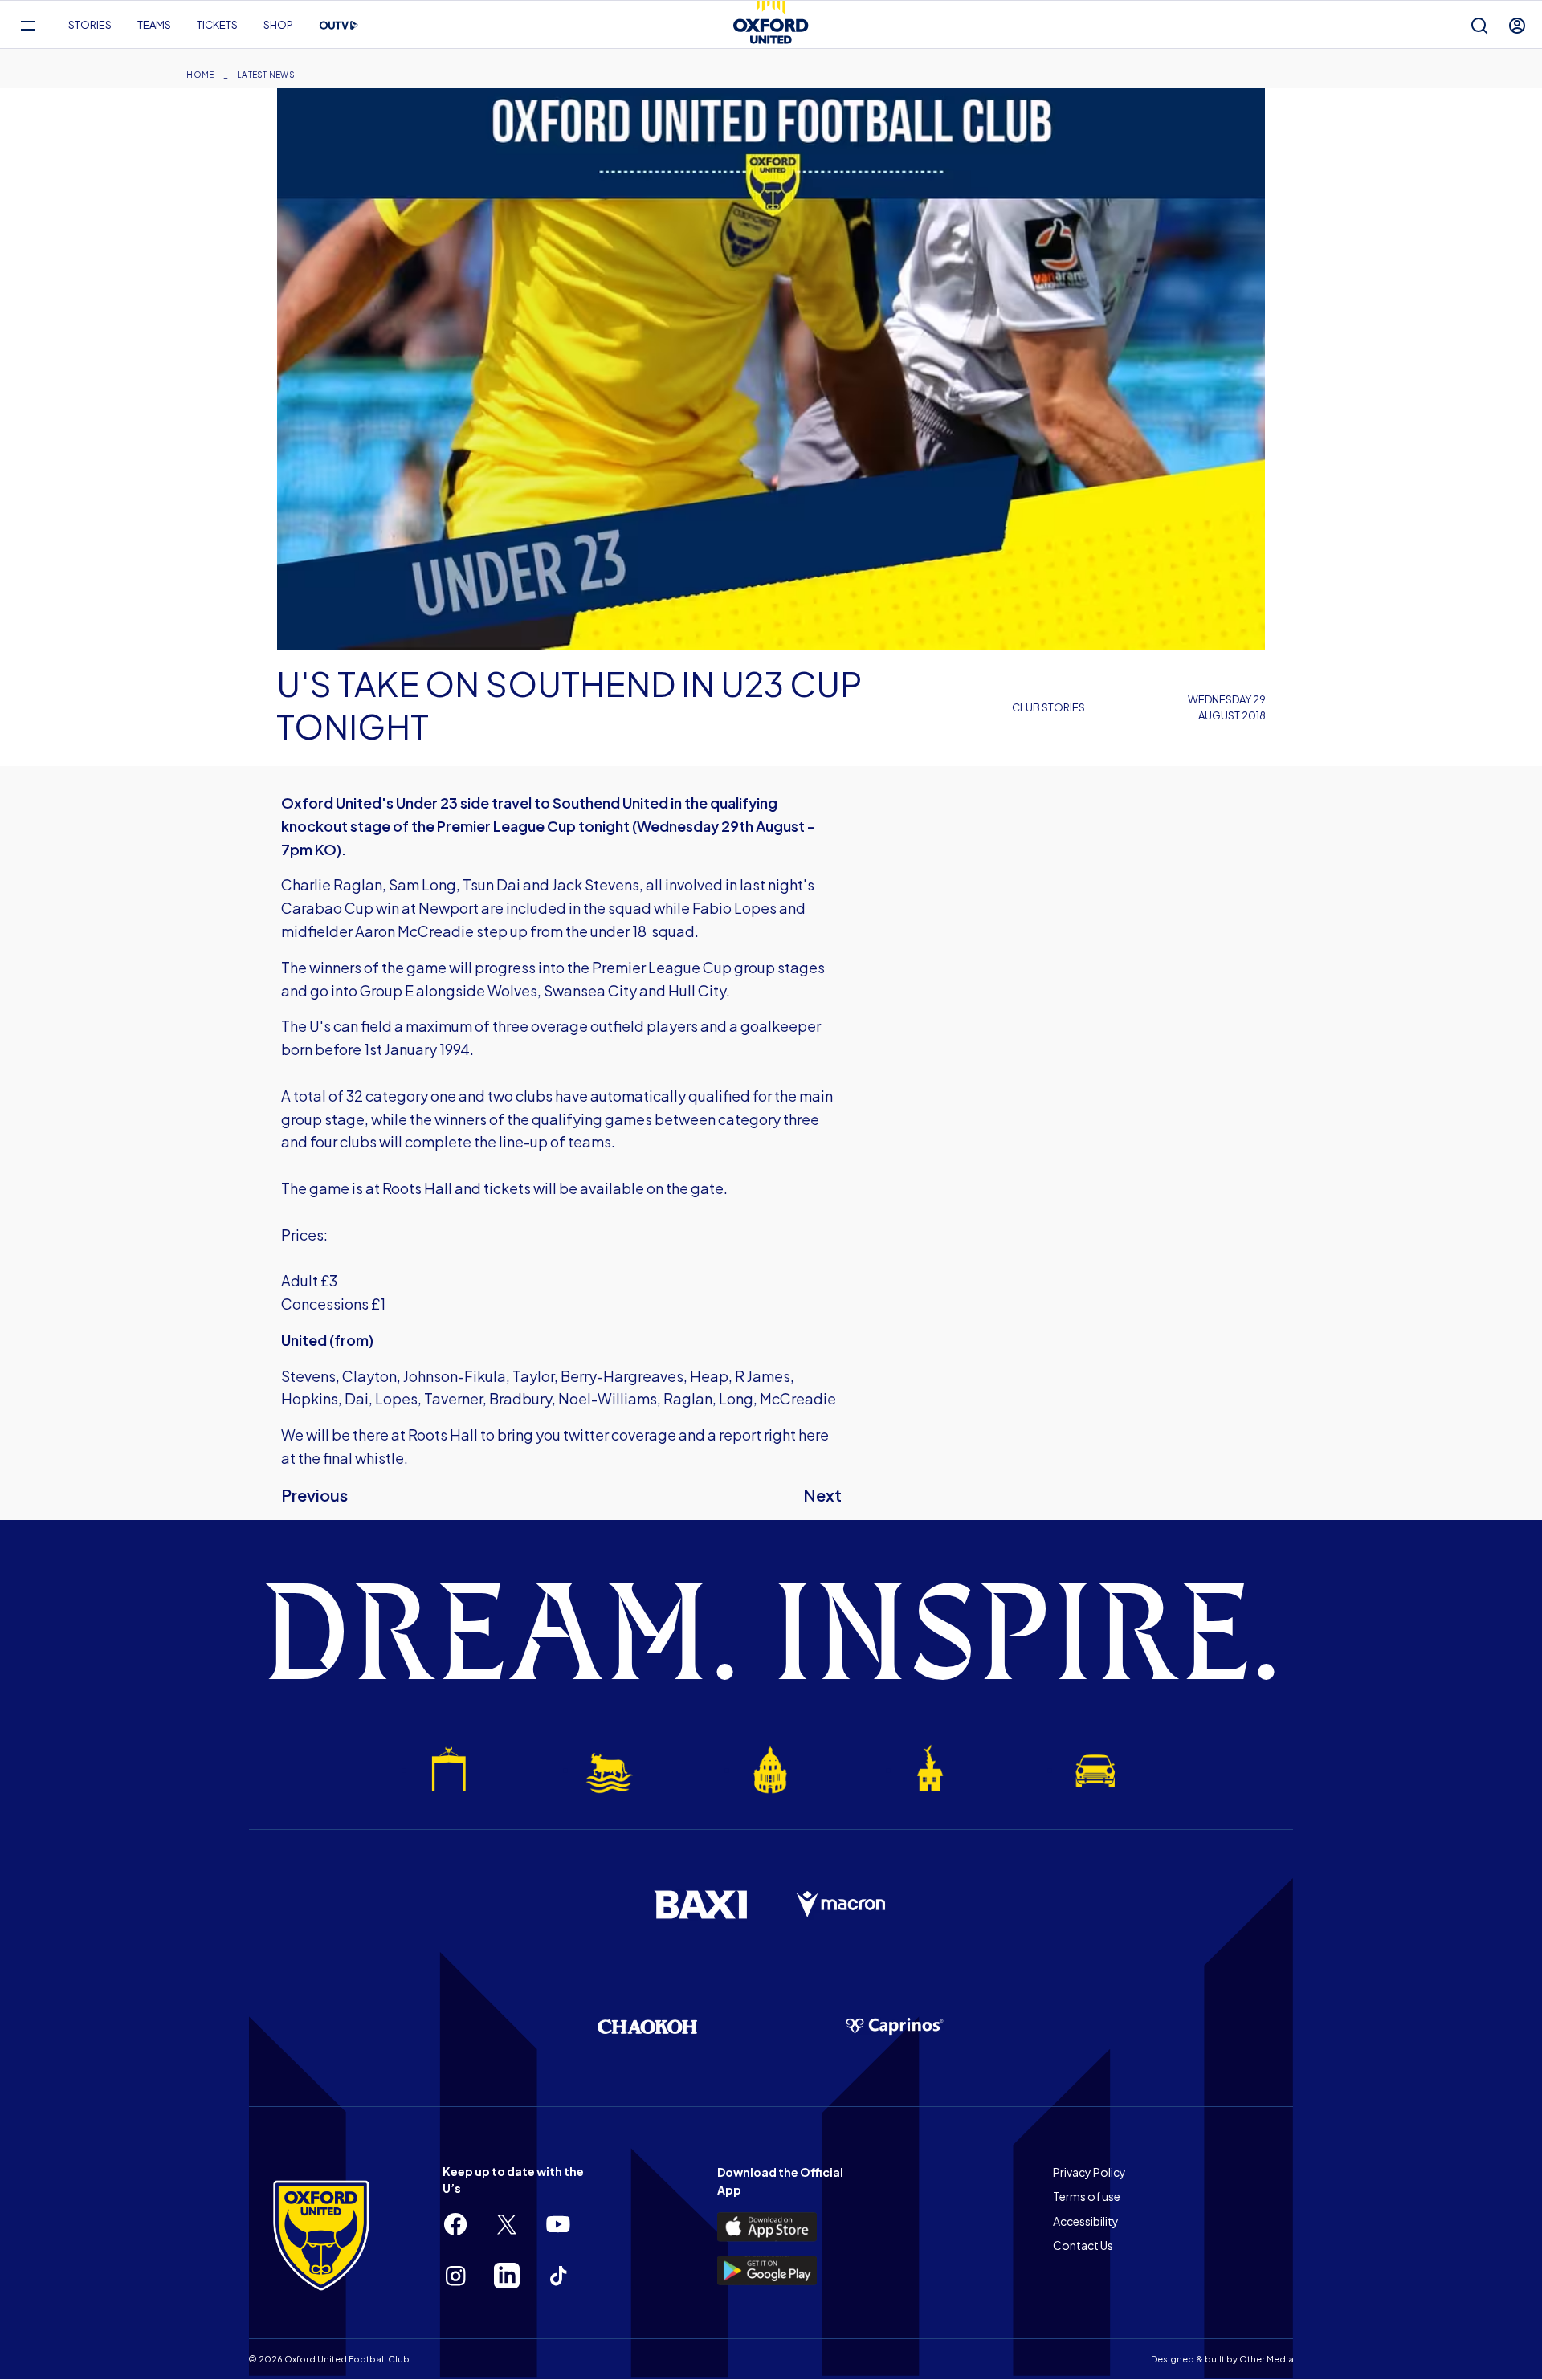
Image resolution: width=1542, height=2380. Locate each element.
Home (200, 75)
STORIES (90, 25)
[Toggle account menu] (1517, 25)
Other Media (1267, 2359)
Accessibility (1086, 2221)
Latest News (266, 75)
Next (822, 1495)
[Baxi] (700, 1905)
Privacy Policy (1089, 2172)
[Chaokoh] (647, 2026)
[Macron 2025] (842, 1905)
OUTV (339, 26)
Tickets (217, 25)
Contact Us (1083, 2245)
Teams (154, 25)
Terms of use (1087, 2196)
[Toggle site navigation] (28, 25)
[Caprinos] (895, 2027)
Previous (314, 1495)
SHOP (278, 25)
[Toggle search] (1479, 25)
